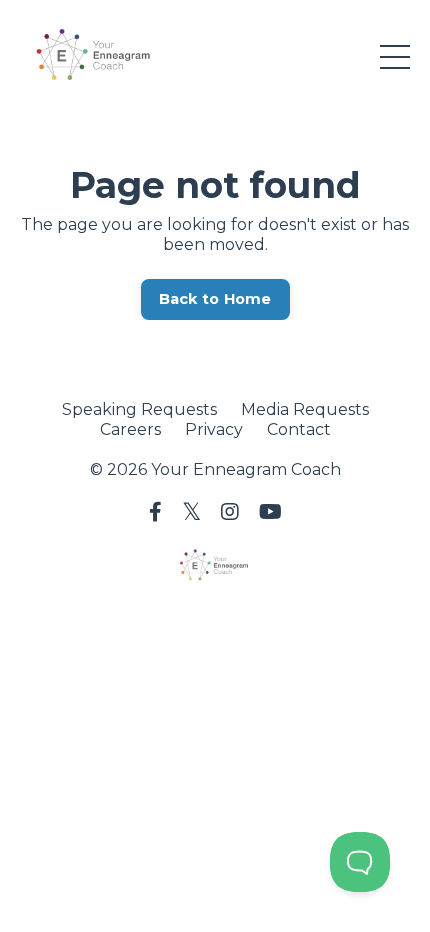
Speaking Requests (139, 409)
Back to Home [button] (215, 299)
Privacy (214, 429)
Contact (299, 429)
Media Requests (305, 409)
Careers (130, 429)
